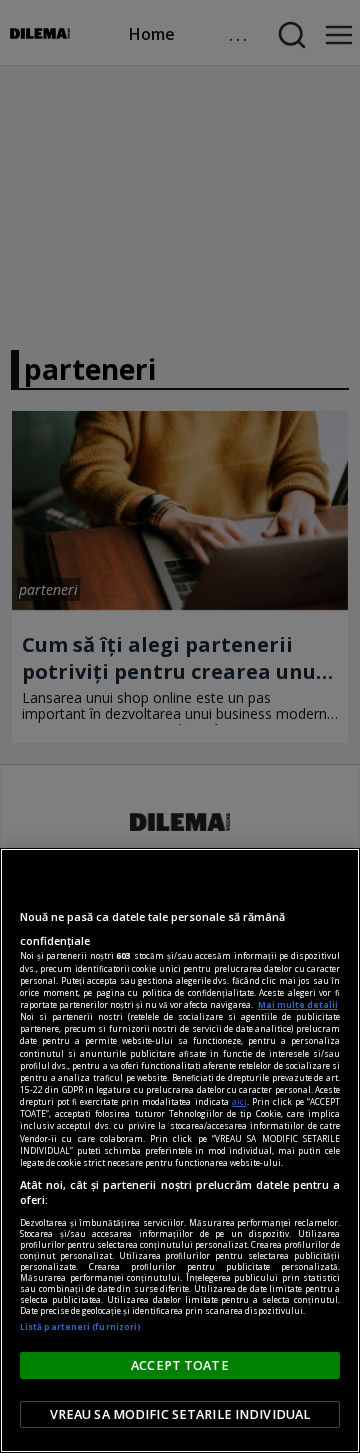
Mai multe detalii (298, 1004)
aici (239, 1101)
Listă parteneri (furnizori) (80, 1326)
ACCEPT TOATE (180, 1365)
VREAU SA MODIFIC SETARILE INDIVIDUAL (180, 1414)
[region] (180, 1150)
